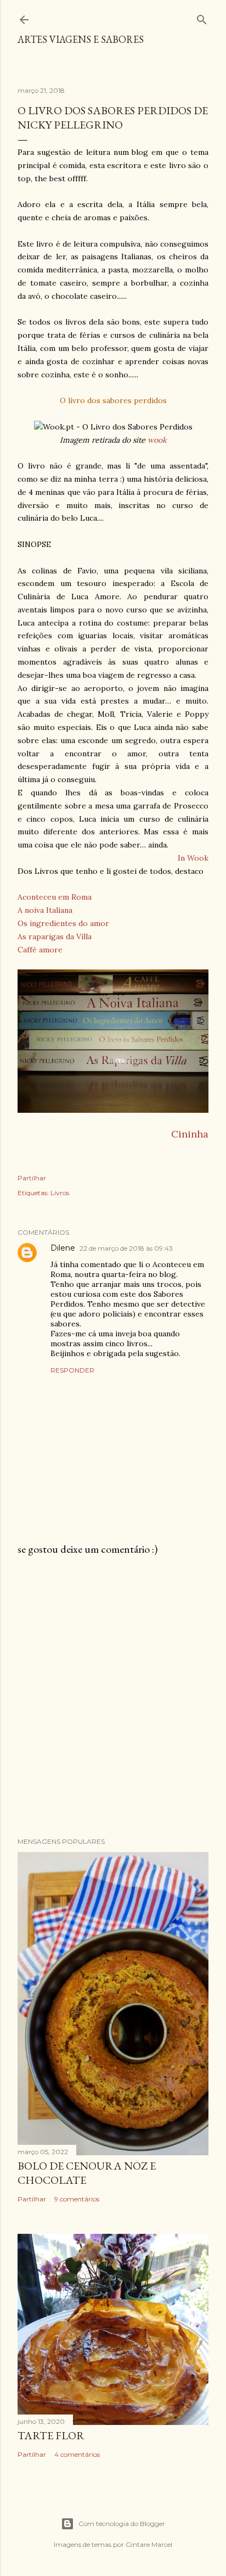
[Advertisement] (113, 1697)
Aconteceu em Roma (55, 897)
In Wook (193, 858)
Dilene (63, 1248)
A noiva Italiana (45, 910)
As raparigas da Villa (55, 936)
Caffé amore (40, 950)
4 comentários (77, 2454)
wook (157, 440)
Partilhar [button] (32, 1178)
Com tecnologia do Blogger (122, 2524)
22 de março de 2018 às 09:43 (126, 1248)
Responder (72, 1370)
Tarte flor (51, 2435)
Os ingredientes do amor (63, 923)
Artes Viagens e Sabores (81, 39)
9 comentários (77, 2199)
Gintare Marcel (149, 2544)
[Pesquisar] (202, 17)
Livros (60, 1193)
